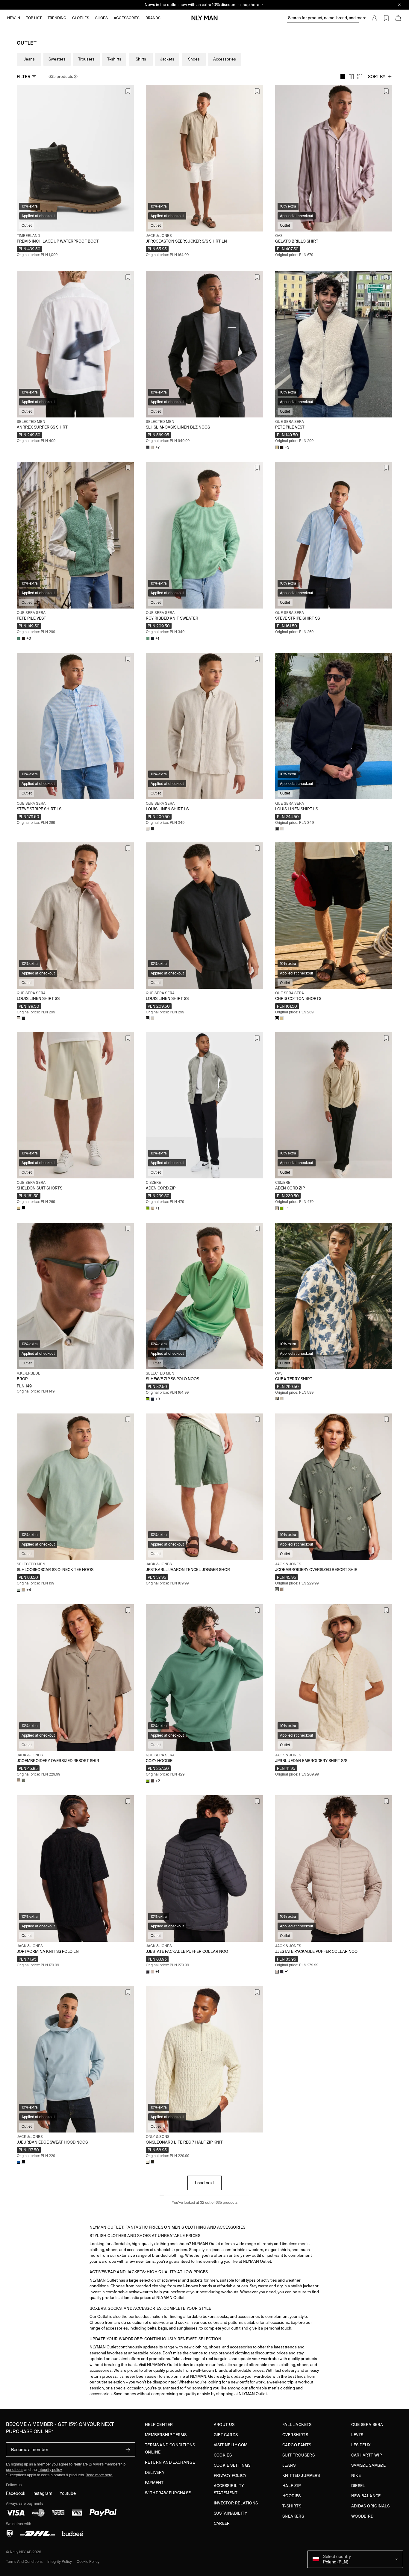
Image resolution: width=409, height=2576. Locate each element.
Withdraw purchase (168, 2493)
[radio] (343, 77)
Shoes (194, 59)
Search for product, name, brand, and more (323, 18)
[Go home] (205, 18)
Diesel (358, 2486)
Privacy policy (230, 2476)
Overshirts (295, 2435)
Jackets (167, 59)
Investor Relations (236, 2503)
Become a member (30, 2450)
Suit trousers (299, 2455)
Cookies (223, 2455)
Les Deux (361, 2445)
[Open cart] (398, 18)
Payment (154, 2483)
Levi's (357, 2435)
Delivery (155, 2473)
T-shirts (114, 59)
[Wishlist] (386, 18)
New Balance (366, 2496)
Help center (159, 2425)
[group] (351, 77)
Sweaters (57, 59)
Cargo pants (297, 2445)
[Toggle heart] (128, 91)
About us (224, 2425)
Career (222, 2523)
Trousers (86, 59)
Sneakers (293, 2516)
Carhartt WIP (367, 2455)
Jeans (29, 59)
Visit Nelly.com (231, 2445)
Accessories (225, 59)
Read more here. (99, 2475)
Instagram (42, 2493)
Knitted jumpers (301, 2476)
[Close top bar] (399, 5)
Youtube (68, 2493)
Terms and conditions (24, 2561)
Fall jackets (297, 2425)
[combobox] (380, 77)
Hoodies (292, 2496)
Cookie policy (88, 2561)
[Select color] (277, 1399)
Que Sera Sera (367, 2425)
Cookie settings (232, 2465)
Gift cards (226, 2435)
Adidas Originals (371, 2506)
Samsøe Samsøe (369, 2465)
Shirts (141, 59)
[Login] (374, 18)
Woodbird (362, 2516)
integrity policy (50, 2470)
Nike (356, 2476)
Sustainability (230, 2513)
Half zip (291, 2486)
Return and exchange (170, 2462)
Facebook (16, 2493)
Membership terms (166, 2435)
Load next (205, 2183)
